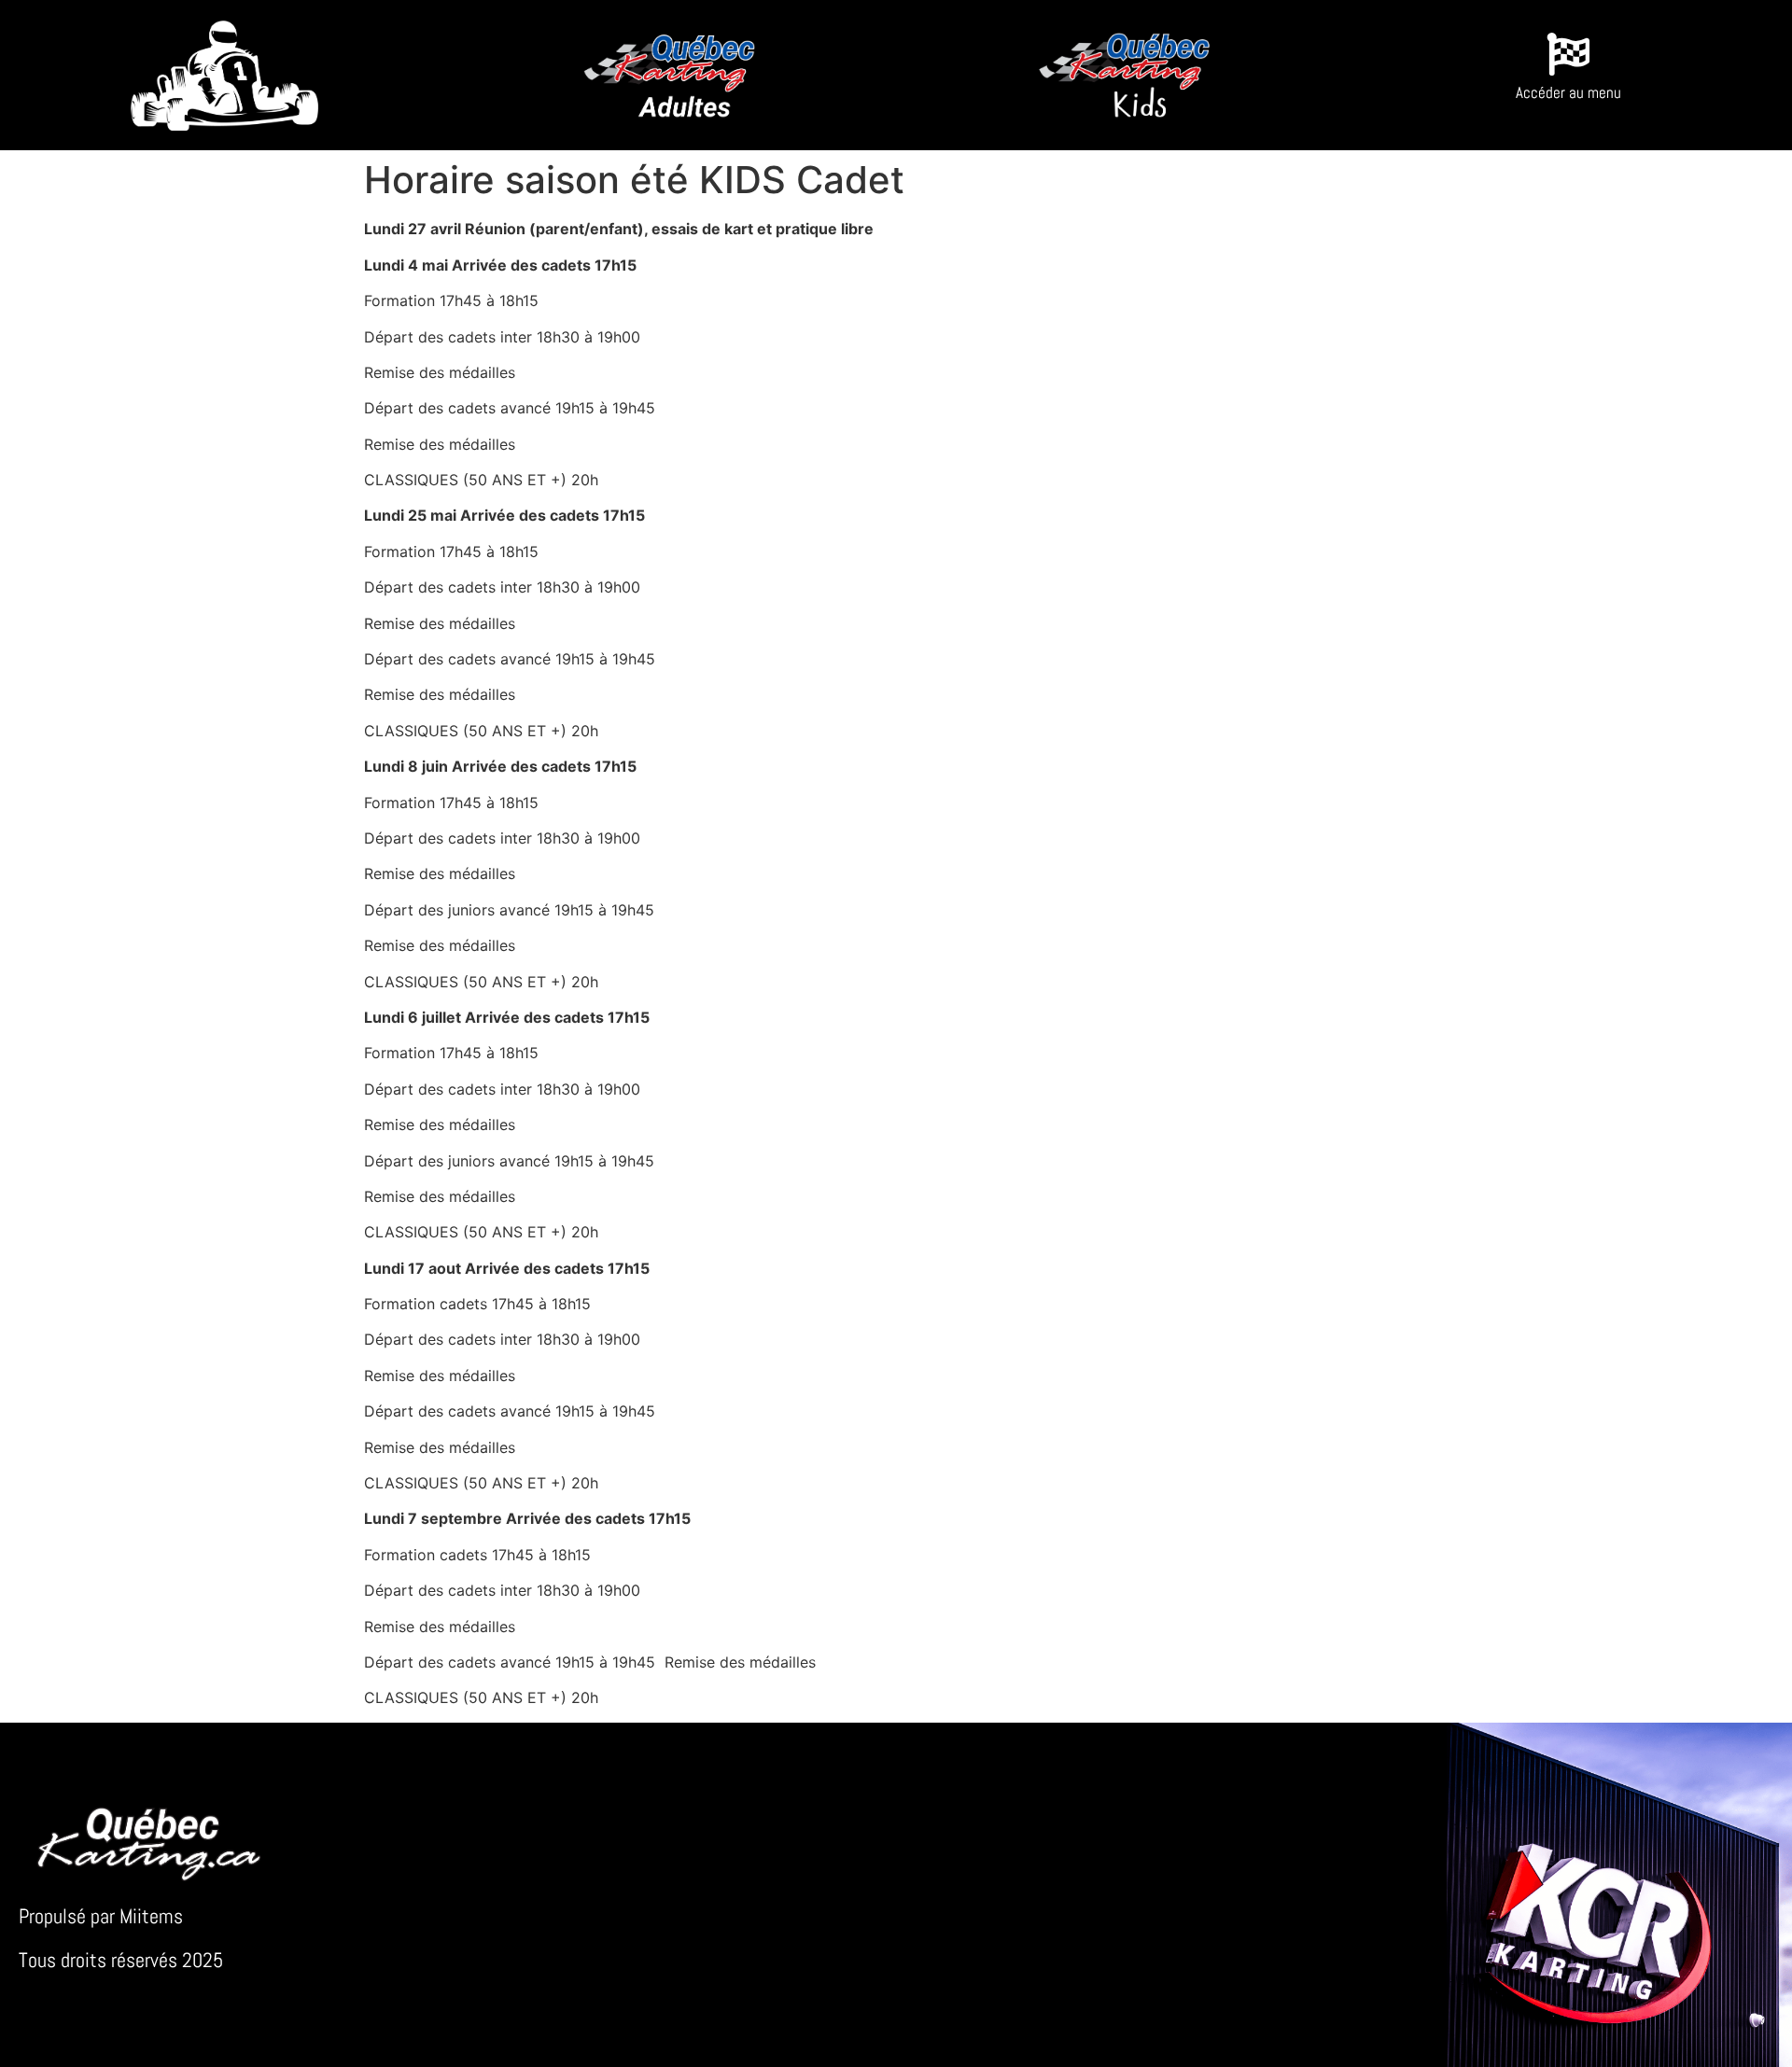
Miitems (151, 1916)
